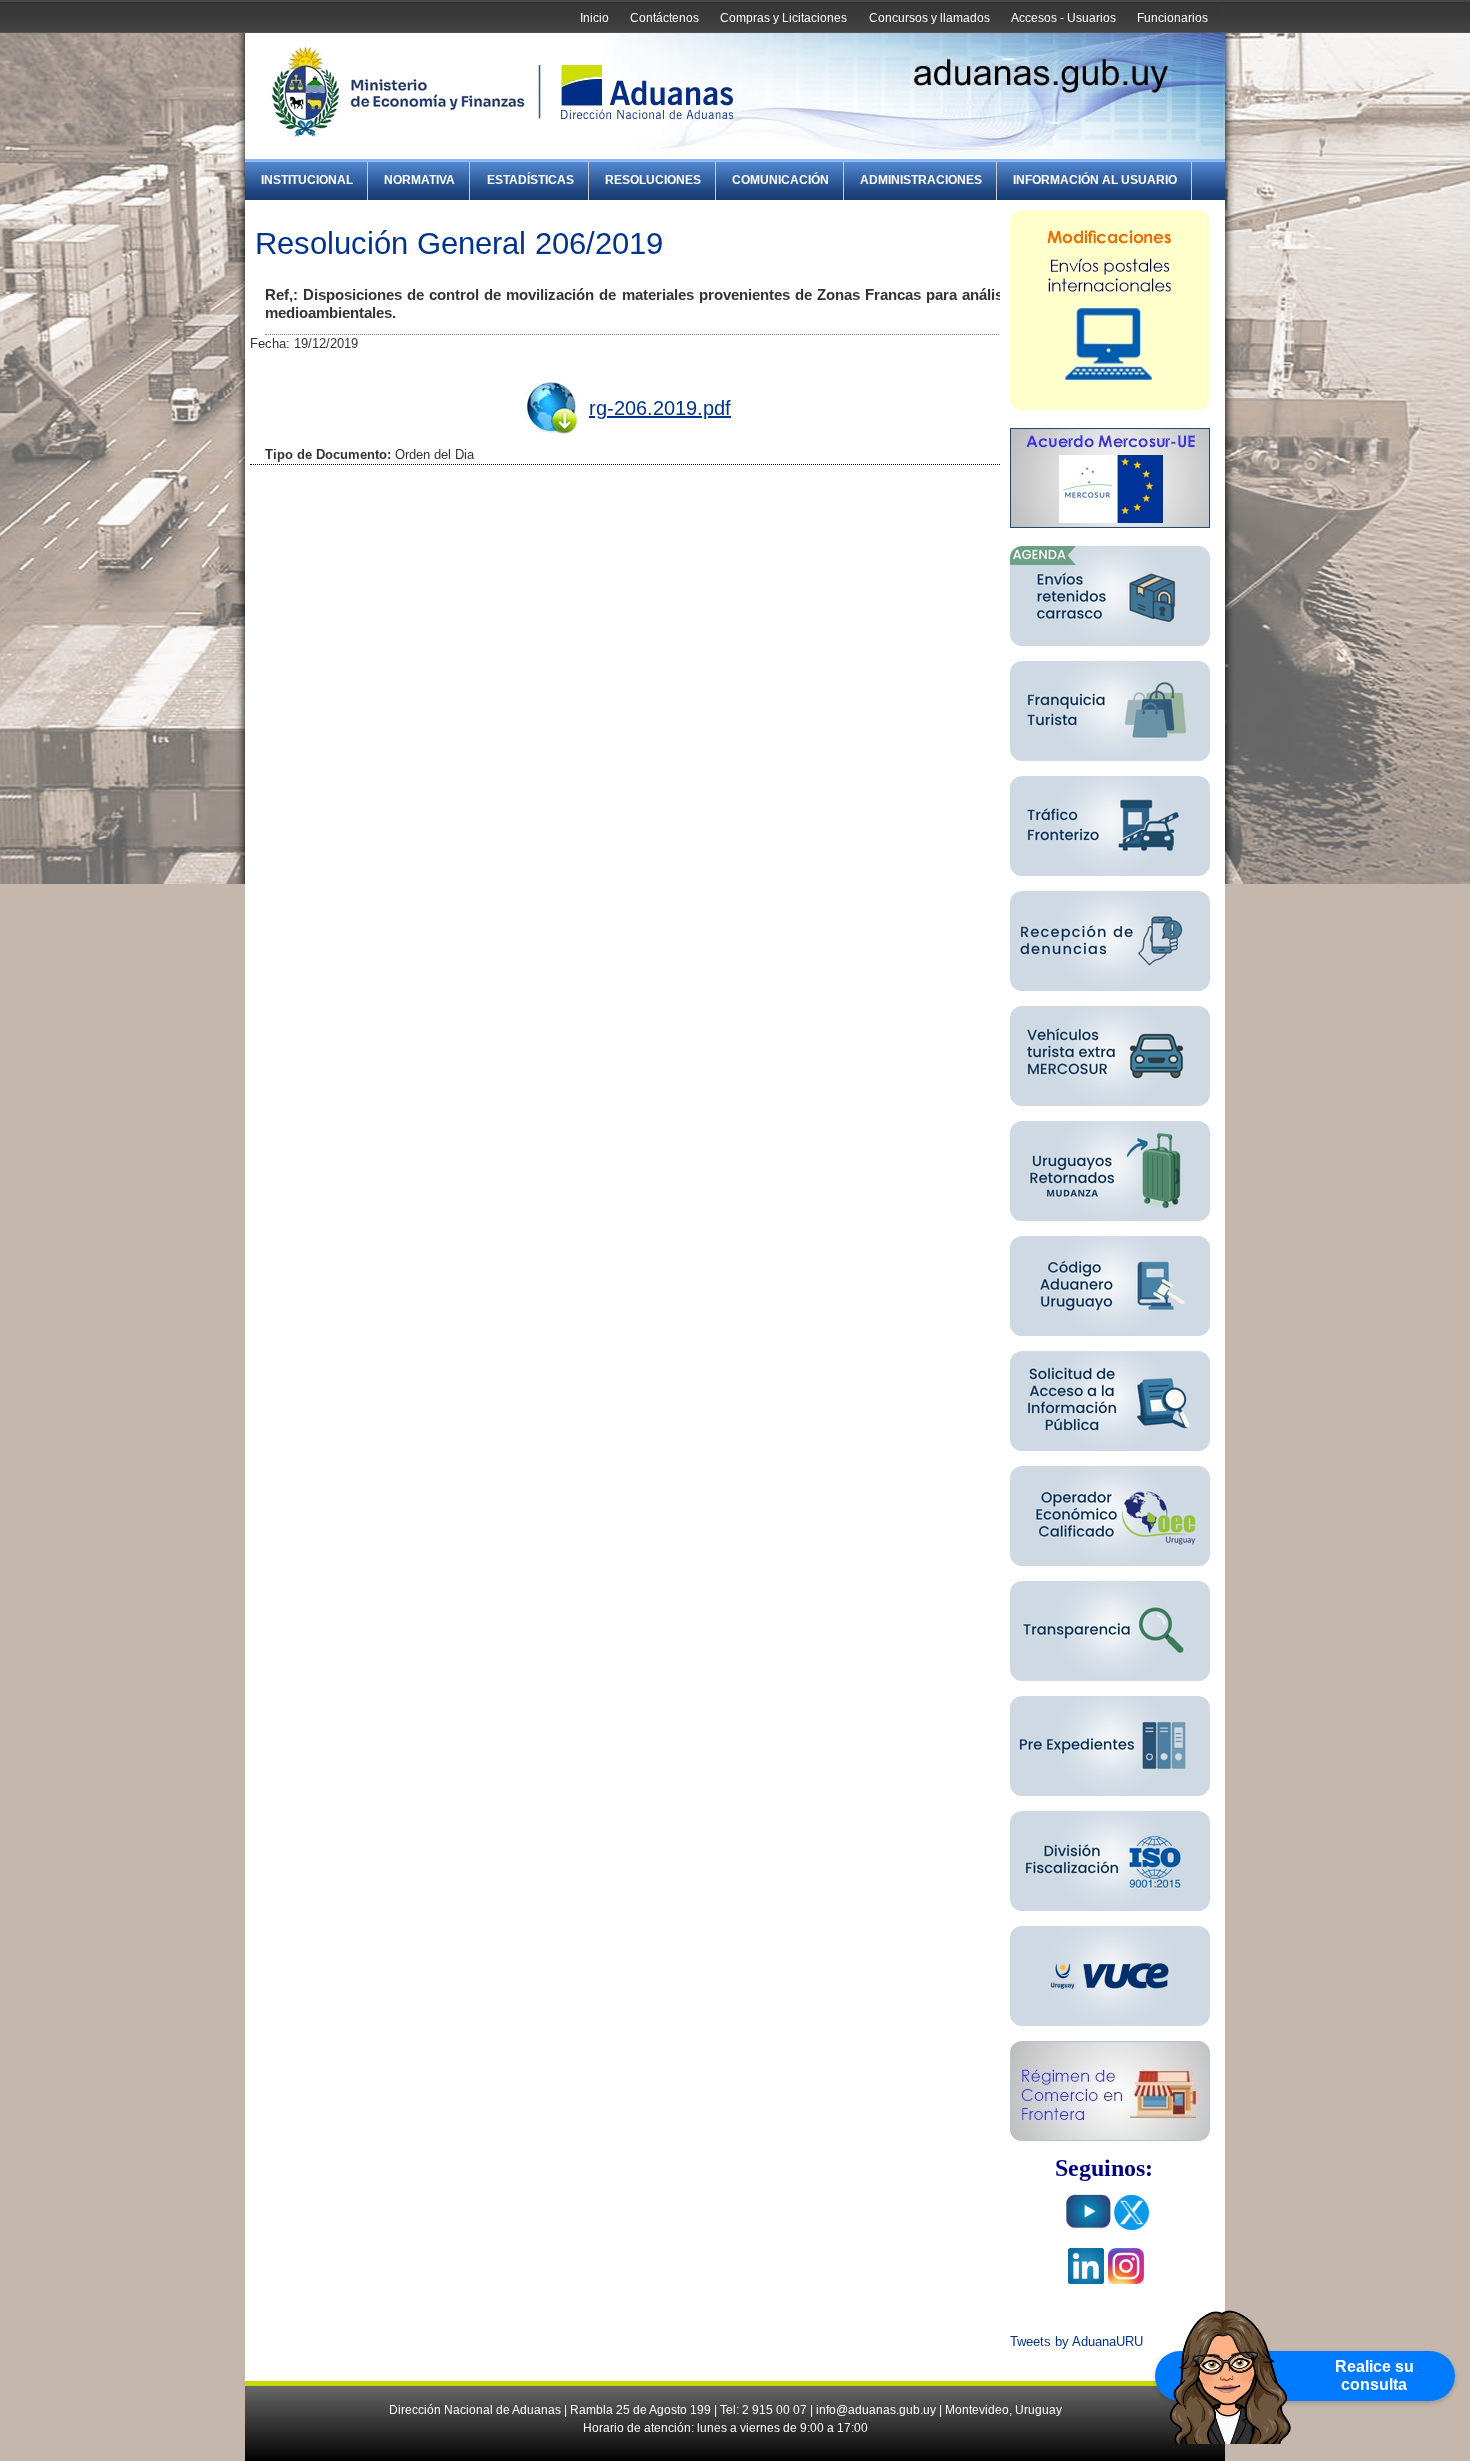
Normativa (419, 180)
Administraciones (921, 180)
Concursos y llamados (929, 18)
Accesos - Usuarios (1063, 18)
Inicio (594, 18)
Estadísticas (530, 180)
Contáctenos (664, 18)
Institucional (307, 180)
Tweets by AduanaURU (1076, 2341)
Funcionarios (1172, 18)
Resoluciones (653, 180)
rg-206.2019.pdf (660, 408)
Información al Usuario (1095, 180)
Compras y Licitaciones (783, 18)
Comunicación (780, 180)
